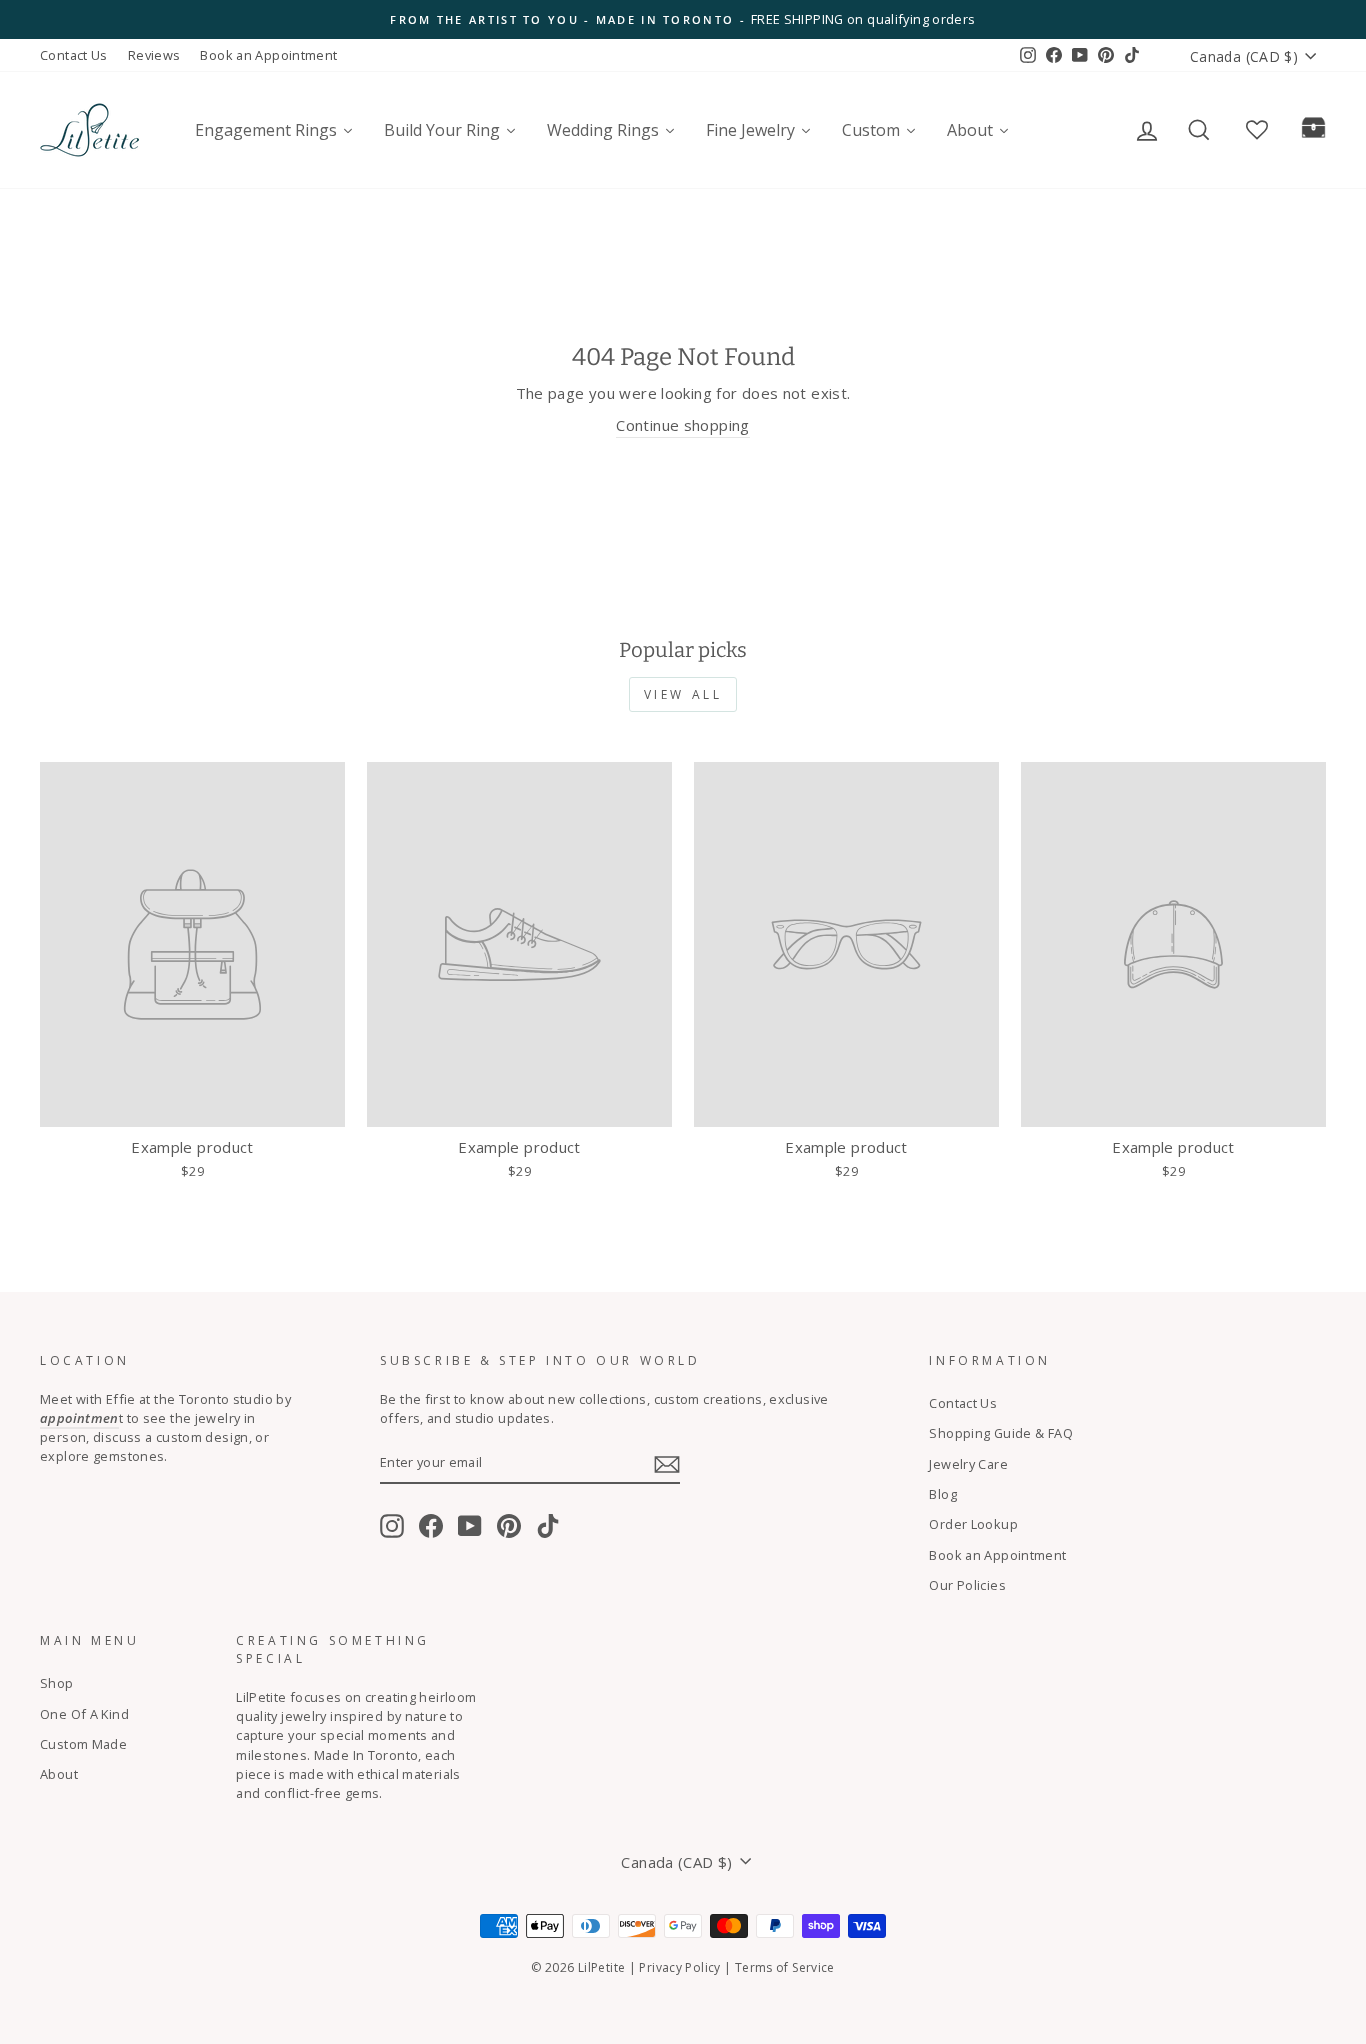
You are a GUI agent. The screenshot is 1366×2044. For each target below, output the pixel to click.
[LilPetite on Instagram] (392, 1526)
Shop (57, 1683)
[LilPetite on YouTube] (470, 1526)
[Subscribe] (667, 1463)
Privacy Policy (679, 1967)
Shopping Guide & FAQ (1001, 1433)
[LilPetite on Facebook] (431, 1526)
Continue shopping (682, 425)
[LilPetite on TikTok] (548, 1526)
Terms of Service (785, 1967)
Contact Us (74, 55)
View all (683, 694)
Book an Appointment (268, 55)
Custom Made (83, 1744)
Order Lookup (973, 1524)
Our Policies (967, 1585)
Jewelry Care (968, 1464)
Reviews (154, 55)
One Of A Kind (84, 1714)
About (59, 1774)
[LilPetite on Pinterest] (509, 1526)
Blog (943, 1494)
